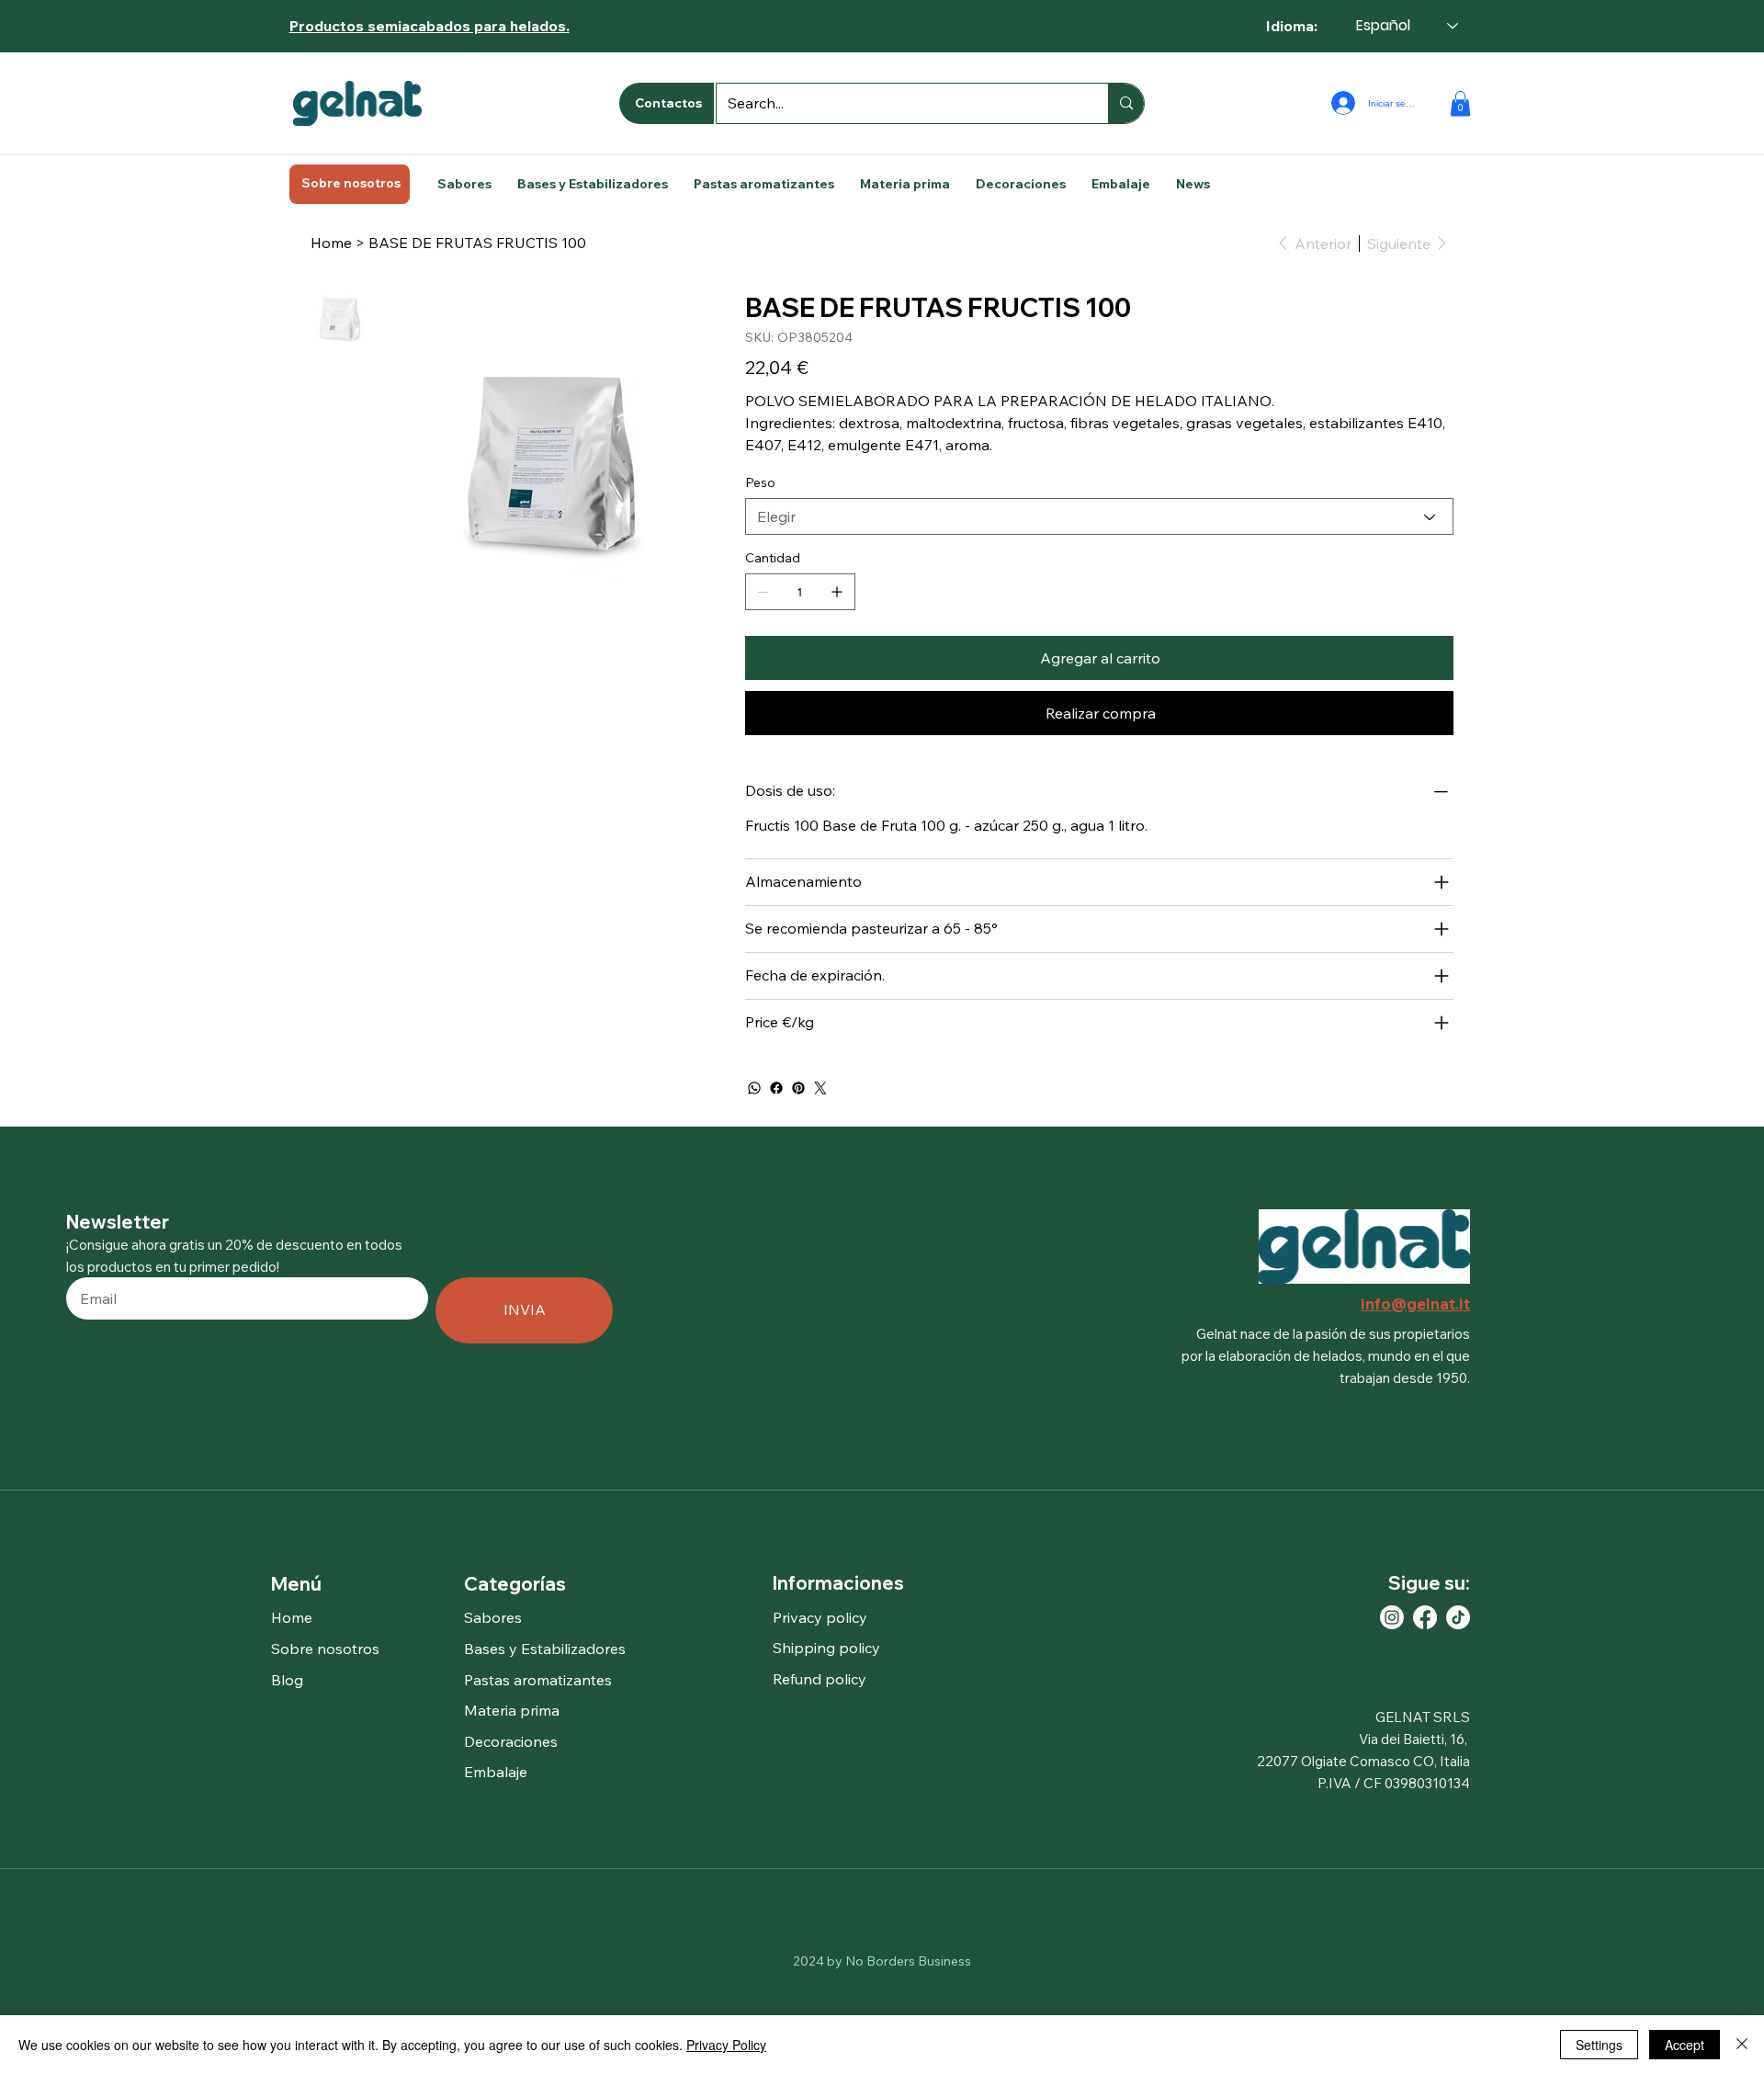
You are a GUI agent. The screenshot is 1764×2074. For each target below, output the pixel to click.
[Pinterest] (798, 1088)
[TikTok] (1458, 1617)
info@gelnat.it (1415, 1303)
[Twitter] (820, 1088)
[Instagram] (1392, 1617)
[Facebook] (776, 1088)
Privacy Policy (726, 2045)
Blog (287, 1680)
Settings (1599, 2045)
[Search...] (1126, 103)
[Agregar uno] (837, 592)
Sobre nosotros (325, 1649)
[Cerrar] (1742, 2045)
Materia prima (512, 1710)
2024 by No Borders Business (882, 1961)
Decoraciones (511, 1741)
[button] (1460, 103)
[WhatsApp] (754, 1088)
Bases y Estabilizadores (545, 1649)
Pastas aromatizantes (538, 1680)
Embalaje (496, 1772)
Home (292, 1617)
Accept (1685, 2045)
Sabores (493, 1617)
